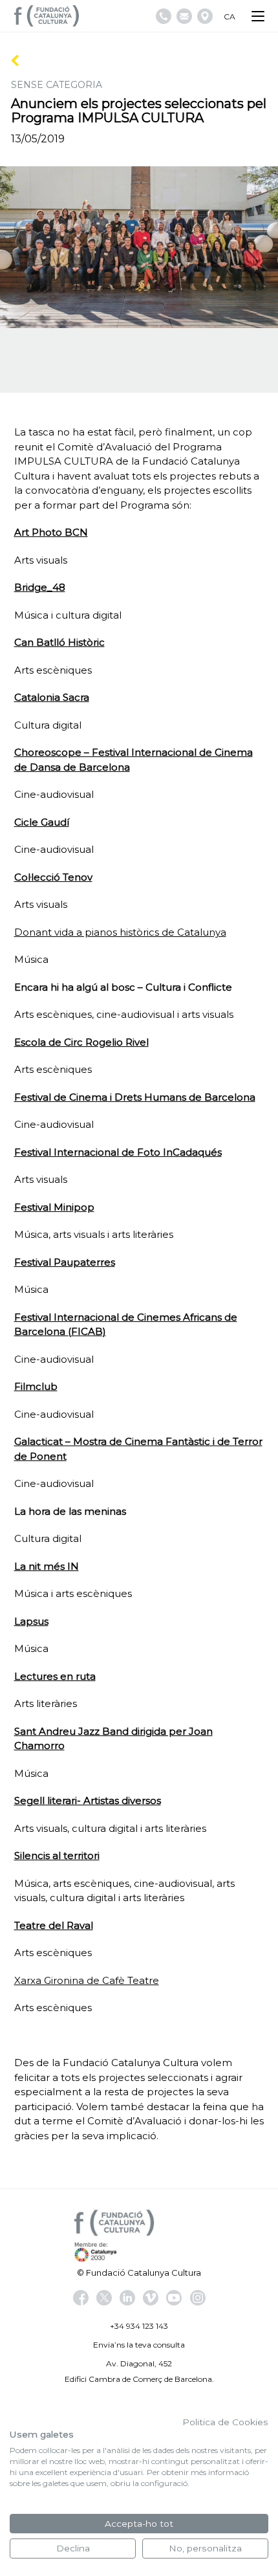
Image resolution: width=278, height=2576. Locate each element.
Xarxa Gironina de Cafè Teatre (87, 1980)
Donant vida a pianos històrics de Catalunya (120, 932)
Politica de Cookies (225, 2422)
